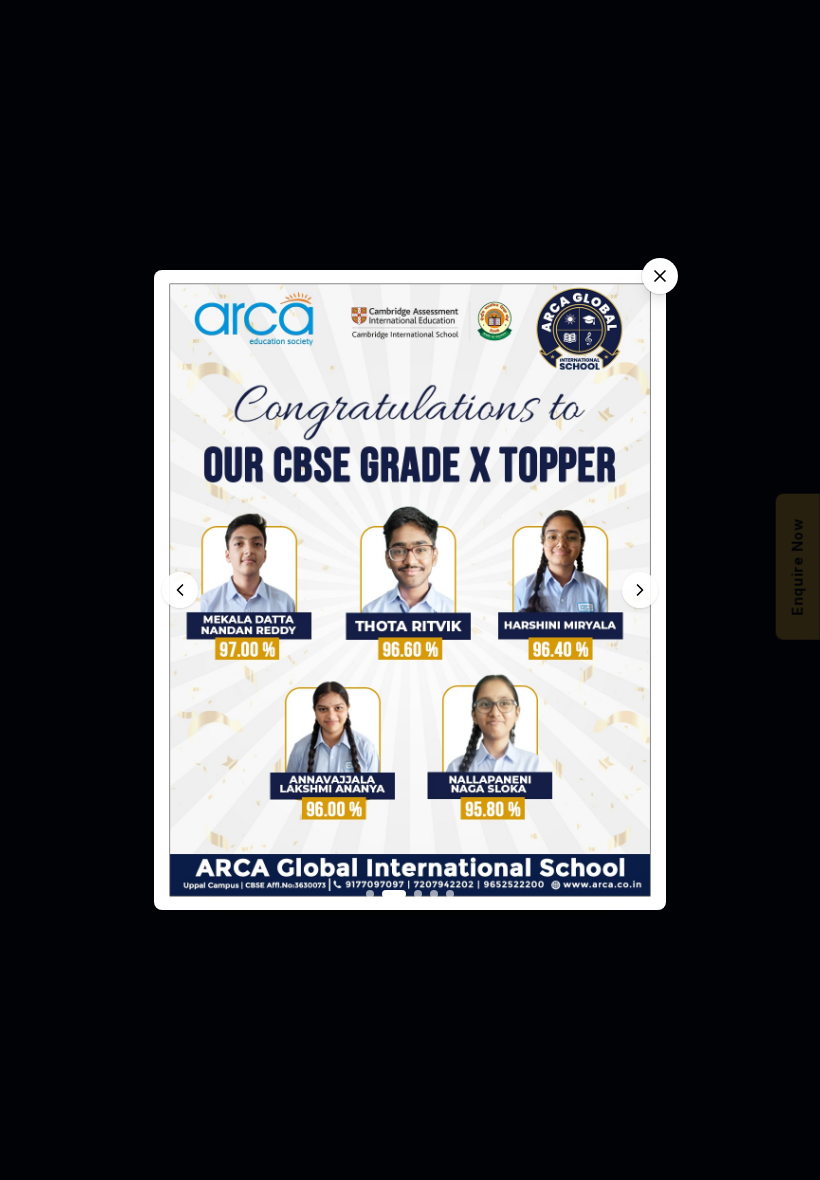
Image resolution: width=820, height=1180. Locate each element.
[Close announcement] (660, 276)
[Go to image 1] (370, 894)
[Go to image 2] (394, 894)
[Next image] (640, 590)
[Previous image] (180, 590)
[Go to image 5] (450, 894)
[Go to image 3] (418, 894)
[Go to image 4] (434, 894)
